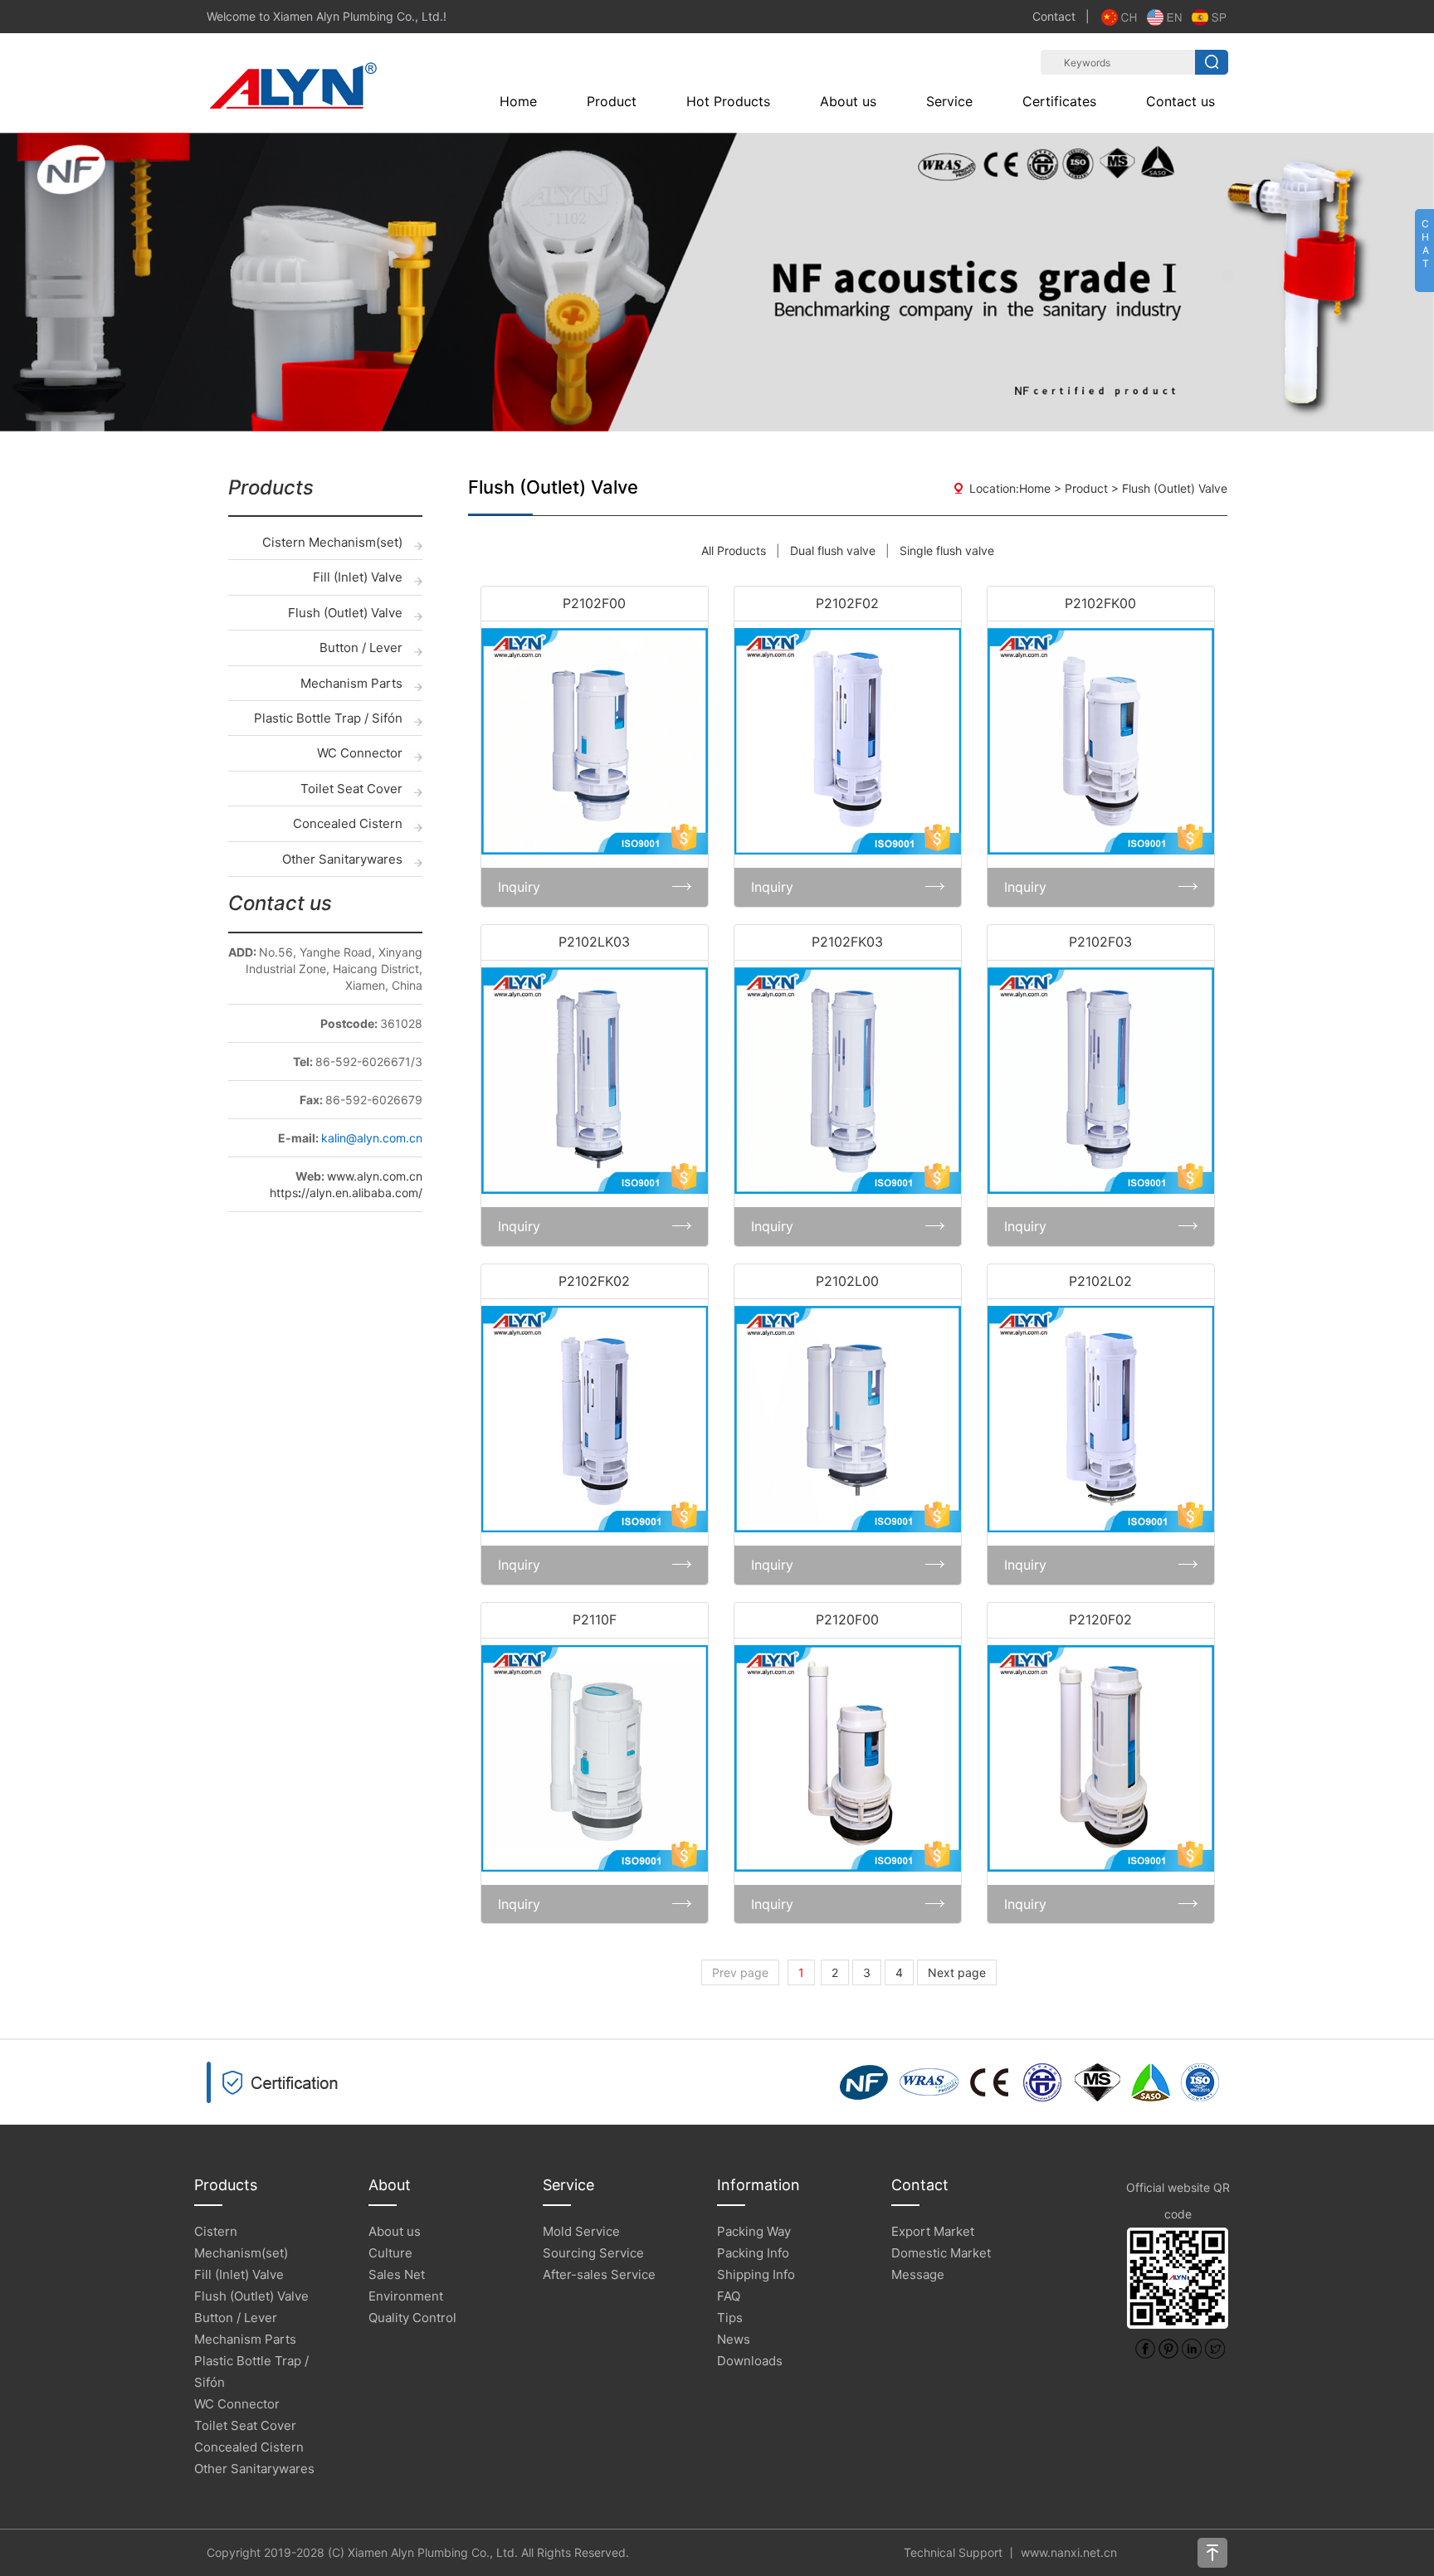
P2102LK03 (594, 942)
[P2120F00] (848, 1758)
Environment (406, 2296)
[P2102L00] (848, 1419)
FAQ (729, 2296)
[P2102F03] (1101, 1081)
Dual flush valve (833, 550)
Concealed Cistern (348, 823)
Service (949, 101)
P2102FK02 (594, 1281)
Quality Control (412, 2318)
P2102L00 (847, 1281)
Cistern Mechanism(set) (332, 542)
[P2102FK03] (848, 1081)
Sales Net (397, 2274)
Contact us (1180, 101)
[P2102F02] (848, 741)
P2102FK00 (1100, 603)
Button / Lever (361, 648)
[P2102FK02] (595, 1419)
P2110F (595, 1619)
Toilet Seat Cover (351, 789)
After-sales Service (599, 2274)
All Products (734, 550)
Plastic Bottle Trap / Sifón (328, 718)
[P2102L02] (1101, 1419)
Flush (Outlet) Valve (345, 613)
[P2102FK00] (1101, 741)
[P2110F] (595, 1758)
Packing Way (754, 2231)
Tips (730, 2318)
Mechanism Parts (351, 683)
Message (918, 2274)
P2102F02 (847, 603)
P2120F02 (1100, 1619)
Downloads (750, 2361)
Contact (1054, 16)
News (734, 2339)
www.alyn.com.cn (375, 1176)
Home (518, 101)
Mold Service (581, 2231)
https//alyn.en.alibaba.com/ (346, 1193)
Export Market (933, 2231)
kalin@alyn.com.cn (372, 1138)
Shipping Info (756, 2274)
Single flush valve (947, 550)
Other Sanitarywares (342, 859)
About (390, 2185)
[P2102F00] (595, 741)
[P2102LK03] (595, 1081)
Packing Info (753, 2253)
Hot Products (728, 101)
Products (226, 2185)
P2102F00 (594, 603)
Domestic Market (941, 2253)
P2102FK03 (847, 942)
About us (848, 101)
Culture (390, 2253)
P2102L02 (1100, 1281)
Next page (957, 1972)
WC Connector (360, 753)
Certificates (1059, 101)
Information (758, 2185)
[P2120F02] (1101, 1758)
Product (612, 101)
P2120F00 (847, 1619)
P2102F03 (1100, 942)
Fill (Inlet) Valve (358, 577)
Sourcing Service (593, 2253)
